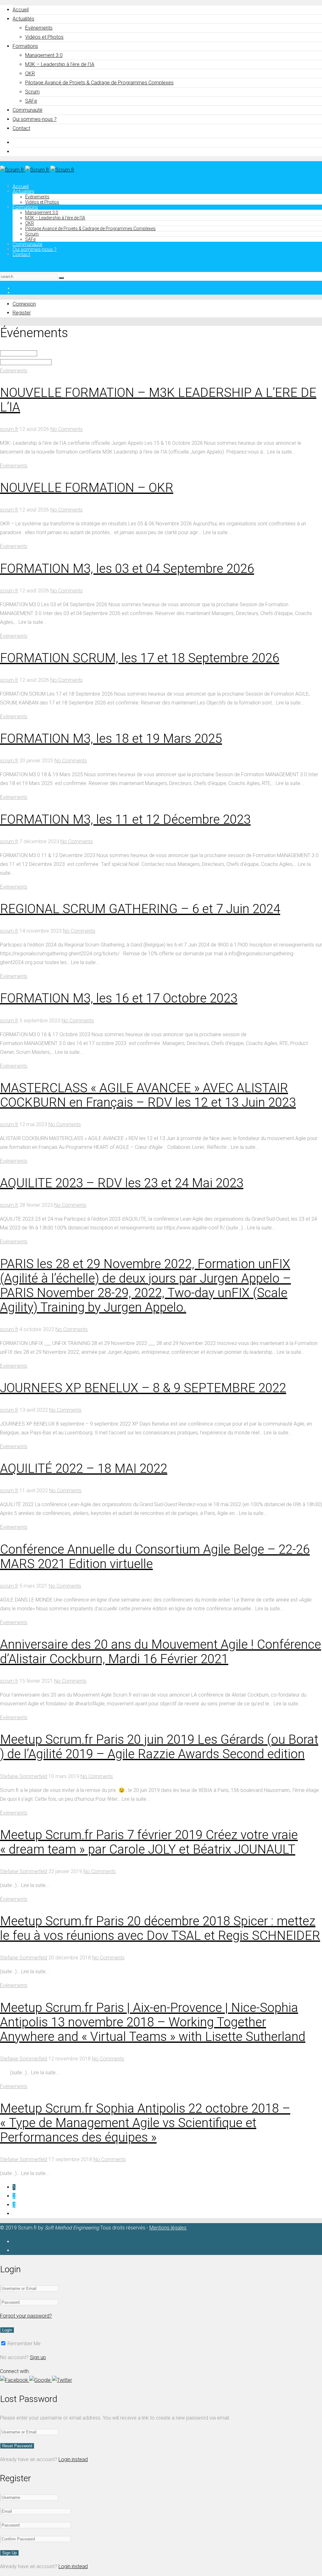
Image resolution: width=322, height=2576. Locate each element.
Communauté (28, 110)
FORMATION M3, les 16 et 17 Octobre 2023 (119, 998)
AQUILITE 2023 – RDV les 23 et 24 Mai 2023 (122, 1183)
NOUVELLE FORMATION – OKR (87, 488)
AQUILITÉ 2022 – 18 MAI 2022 (84, 1469)
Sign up (38, 2357)
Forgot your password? (26, 2316)
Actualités (23, 19)
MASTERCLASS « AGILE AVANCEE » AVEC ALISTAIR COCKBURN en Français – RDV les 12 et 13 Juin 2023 (148, 1095)
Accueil (21, 10)
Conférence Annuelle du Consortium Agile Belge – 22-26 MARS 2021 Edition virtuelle (155, 1557)
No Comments (67, 429)
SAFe (31, 101)
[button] (15, 2380)
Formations (25, 46)
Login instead (73, 2459)
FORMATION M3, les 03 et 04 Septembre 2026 (127, 569)
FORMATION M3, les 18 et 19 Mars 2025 (111, 739)
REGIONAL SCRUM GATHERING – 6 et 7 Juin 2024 (140, 909)
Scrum (32, 92)
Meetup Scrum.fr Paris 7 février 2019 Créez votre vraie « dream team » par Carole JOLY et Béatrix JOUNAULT (149, 1842)
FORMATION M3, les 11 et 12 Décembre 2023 (125, 819)
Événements (39, 28)
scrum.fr (9, 429)
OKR (30, 73)
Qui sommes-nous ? (35, 119)
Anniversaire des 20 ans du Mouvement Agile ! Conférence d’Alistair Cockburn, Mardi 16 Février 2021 (161, 1652)
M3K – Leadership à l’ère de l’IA (60, 64)
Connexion (24, 304)
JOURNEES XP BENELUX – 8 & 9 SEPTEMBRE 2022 (143, 1388)
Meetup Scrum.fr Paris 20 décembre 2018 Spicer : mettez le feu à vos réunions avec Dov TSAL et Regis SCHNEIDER (160, 1928)
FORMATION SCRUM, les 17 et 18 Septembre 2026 (140, 658)
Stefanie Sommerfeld (24, 1776)
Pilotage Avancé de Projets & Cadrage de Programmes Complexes (99, 83)
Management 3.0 (44, 55)
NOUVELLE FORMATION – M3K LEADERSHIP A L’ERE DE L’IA (158, 400)
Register (22, 313)
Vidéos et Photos (44, 37)
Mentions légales (168, 2228)
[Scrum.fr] (37, 170)
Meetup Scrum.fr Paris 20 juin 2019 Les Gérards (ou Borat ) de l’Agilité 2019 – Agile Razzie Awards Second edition (159, 1747)
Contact (21, 128)
